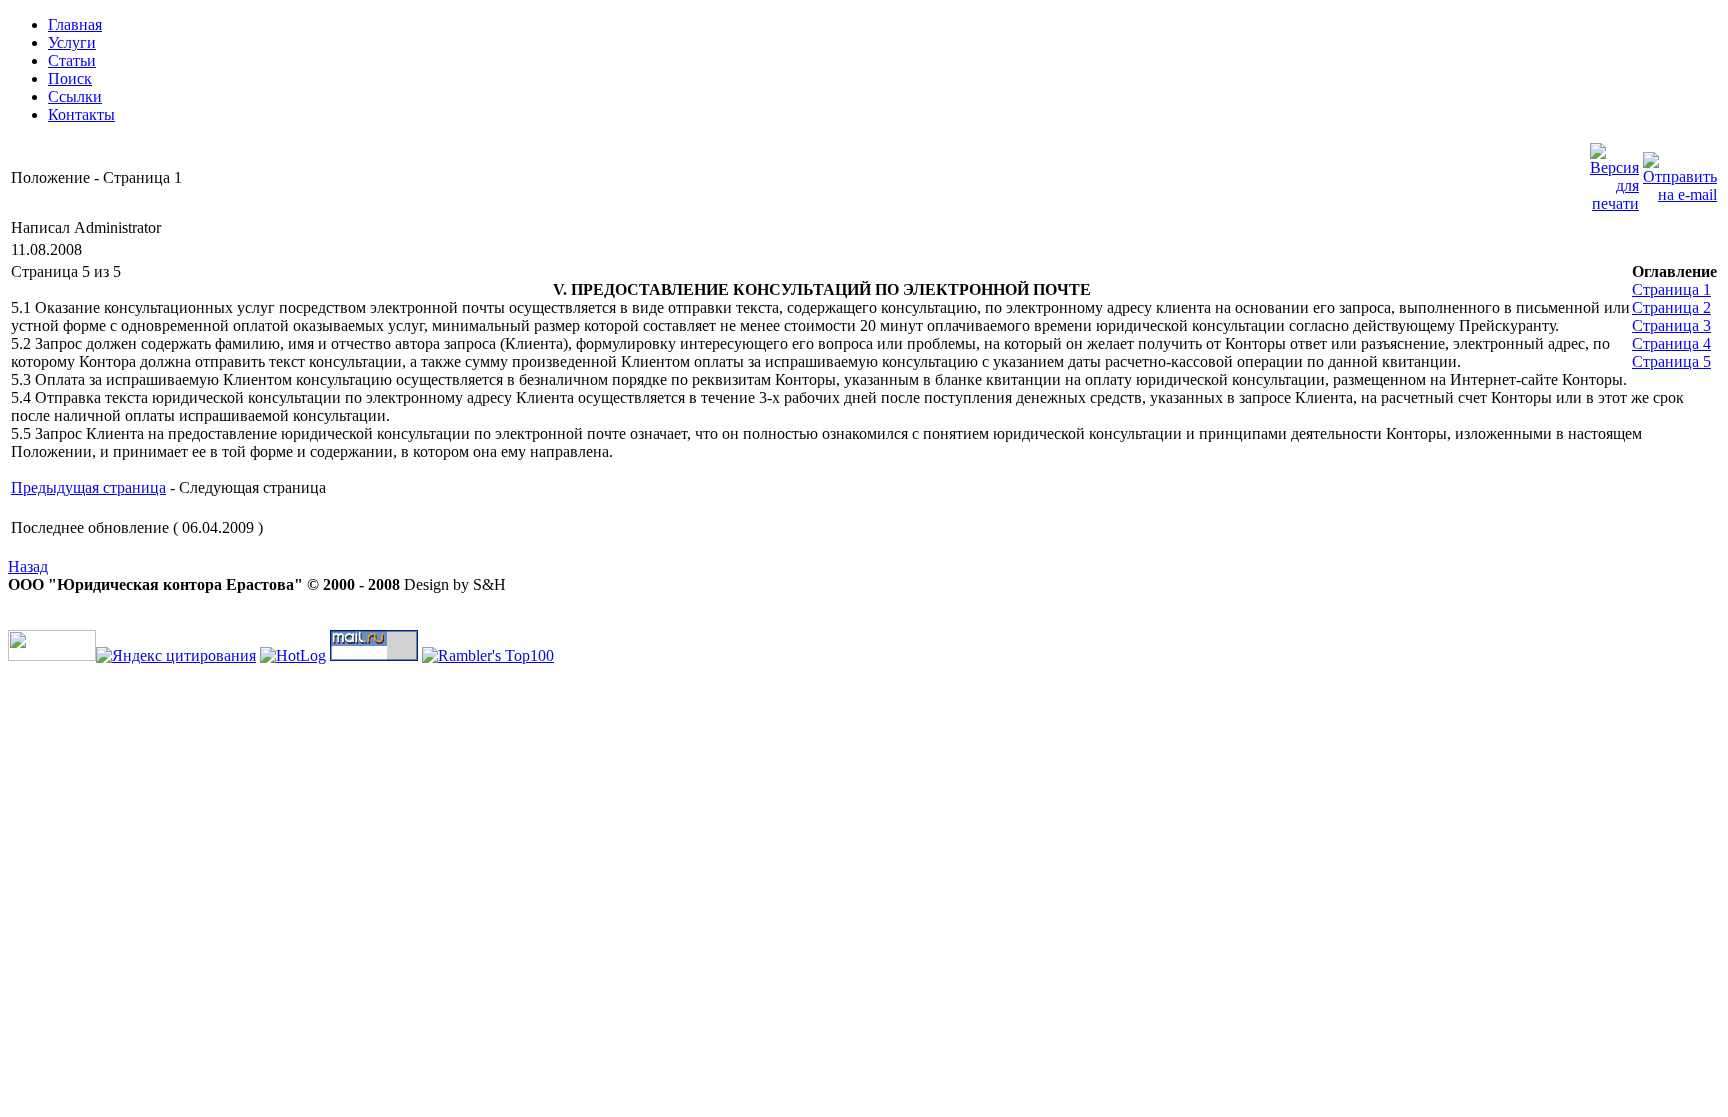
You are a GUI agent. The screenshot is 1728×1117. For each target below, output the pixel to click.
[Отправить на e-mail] (1680, 172)
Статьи (72, 60)
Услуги (72, 42)
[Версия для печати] (1614, 172)
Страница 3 (1671, 325)
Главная (75, 24)
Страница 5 (1671, 361)
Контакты (81, 114)
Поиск (70, 78)
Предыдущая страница (88, 487)
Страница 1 (1671, 289)
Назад (28, 566)
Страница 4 (1671, 343)
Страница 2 (1671, 307)
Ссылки (75, 96)
